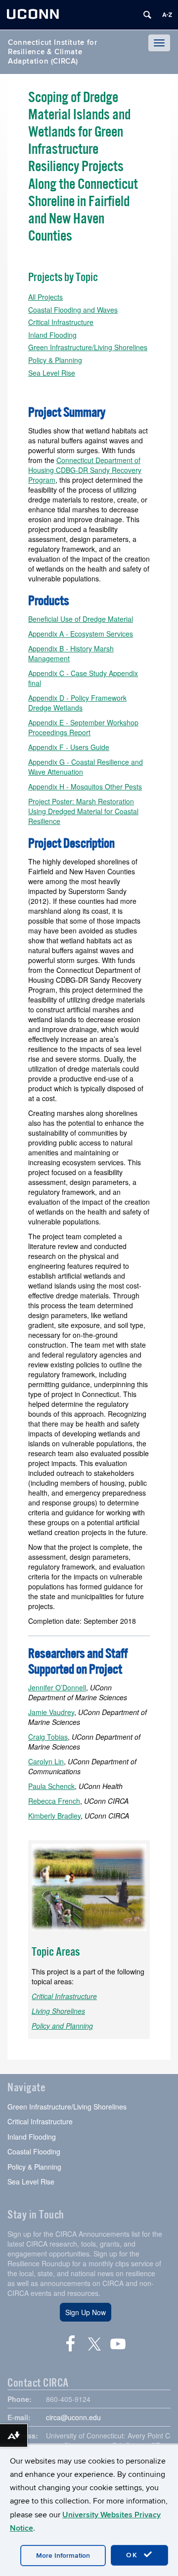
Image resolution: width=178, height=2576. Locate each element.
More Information (63, 2556)
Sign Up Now (86, 2312)
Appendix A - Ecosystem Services (81, 634)
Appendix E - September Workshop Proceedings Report (83, 727)
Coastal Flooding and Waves (73, 310)
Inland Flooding (52, 335)
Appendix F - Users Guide (69, 747)
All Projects (45, 297)
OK (133, 2555)
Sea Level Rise (52, 373)
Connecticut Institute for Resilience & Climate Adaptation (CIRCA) (52, 52)
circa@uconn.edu (73, 2417)
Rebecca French (54, 1801)
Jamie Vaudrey (51, 1712)
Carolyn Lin (46, 1761)
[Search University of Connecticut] (147, 15)
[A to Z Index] (167, 15)
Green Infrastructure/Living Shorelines (88, 347)
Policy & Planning (55, 360)
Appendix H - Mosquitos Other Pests (85, 787)
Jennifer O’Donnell (57, 1687)
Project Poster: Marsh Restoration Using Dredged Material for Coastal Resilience (83, 811)
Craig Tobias (48, 1737)
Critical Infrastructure (61, 322)
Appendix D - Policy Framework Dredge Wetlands (77, 703)
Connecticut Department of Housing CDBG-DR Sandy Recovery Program (85, 470)
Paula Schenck (51, 1786)
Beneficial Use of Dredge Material (81, 619)
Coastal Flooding (34, 2151)
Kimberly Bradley (54, 1816)
